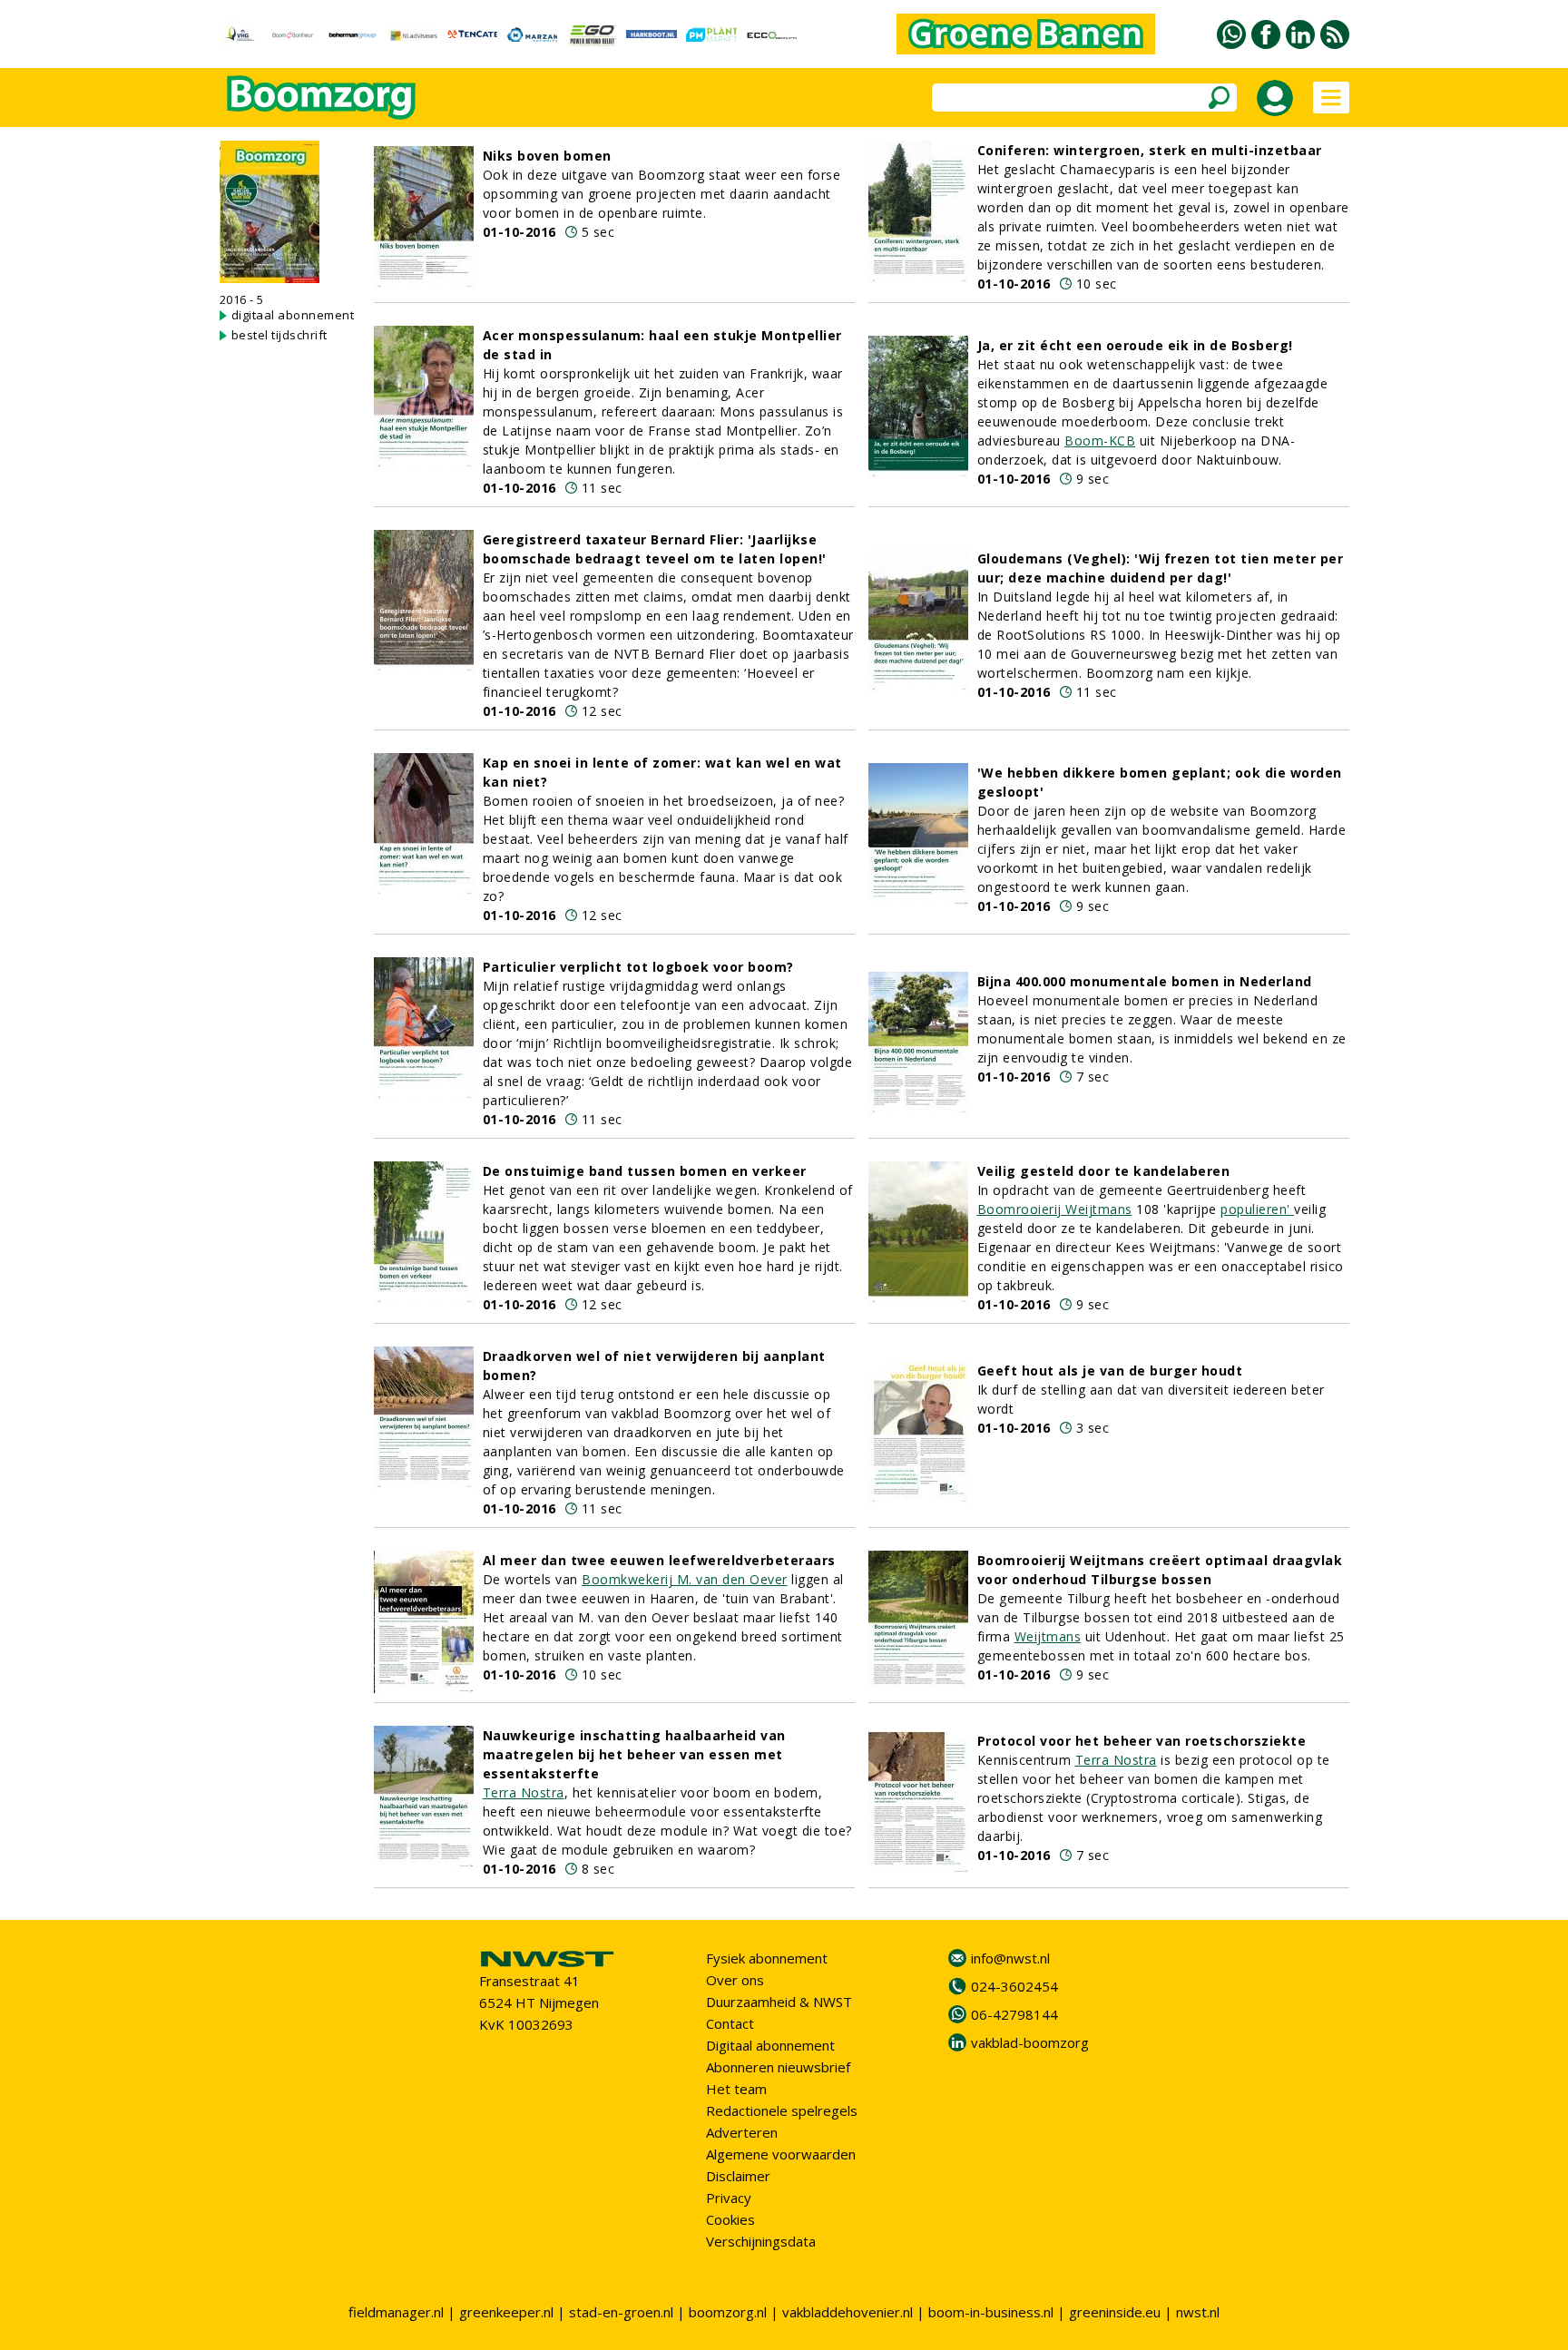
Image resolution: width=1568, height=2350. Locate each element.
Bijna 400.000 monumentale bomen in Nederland (1145, 981)
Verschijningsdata (761, 2241)
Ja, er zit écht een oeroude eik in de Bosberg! (1135, 345)
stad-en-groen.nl (621, 2312)
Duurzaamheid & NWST (779, 2002)
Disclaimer (738, 2176)
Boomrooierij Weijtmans (1055, 1209)
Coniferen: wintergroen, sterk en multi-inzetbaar (1150, 150)
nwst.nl (1198, 2312)
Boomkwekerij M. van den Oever (685, 1579)
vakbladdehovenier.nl (848, 2312)
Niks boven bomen (547, 156)
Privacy (729, 2198)
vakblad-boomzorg (1030, 2042)
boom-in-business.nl (991, 2312)
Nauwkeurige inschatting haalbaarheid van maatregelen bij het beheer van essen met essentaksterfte (634, 1754)
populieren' (1257, 1209)
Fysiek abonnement (767, 1958)
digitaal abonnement (293, 315)
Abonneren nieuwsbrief (778, 2067)
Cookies (730, 2219)
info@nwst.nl (1010, 1958)
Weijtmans (1048, 1636)
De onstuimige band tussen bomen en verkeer (645, 1171)
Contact (730, 2023)
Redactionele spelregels (782, 2110)
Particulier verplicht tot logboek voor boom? (638, 967)
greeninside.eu (1115, 2312)
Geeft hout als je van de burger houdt (1110, 1371)
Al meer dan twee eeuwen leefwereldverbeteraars (659, 1560)
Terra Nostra (524, 1792)
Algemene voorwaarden (781, 2154)
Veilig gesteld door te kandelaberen (1104, 1171)
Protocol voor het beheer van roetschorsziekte (1142, 1741)
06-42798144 (1014, 2014)
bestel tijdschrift (279, 335)
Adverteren (742, 2132)
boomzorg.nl (728, 2312)
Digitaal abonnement (770, 2045)
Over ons (735, 1980)
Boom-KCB (1100, 441)
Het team (736, 2089)
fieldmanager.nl (396, 2312)
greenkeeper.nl (506, 2312)
